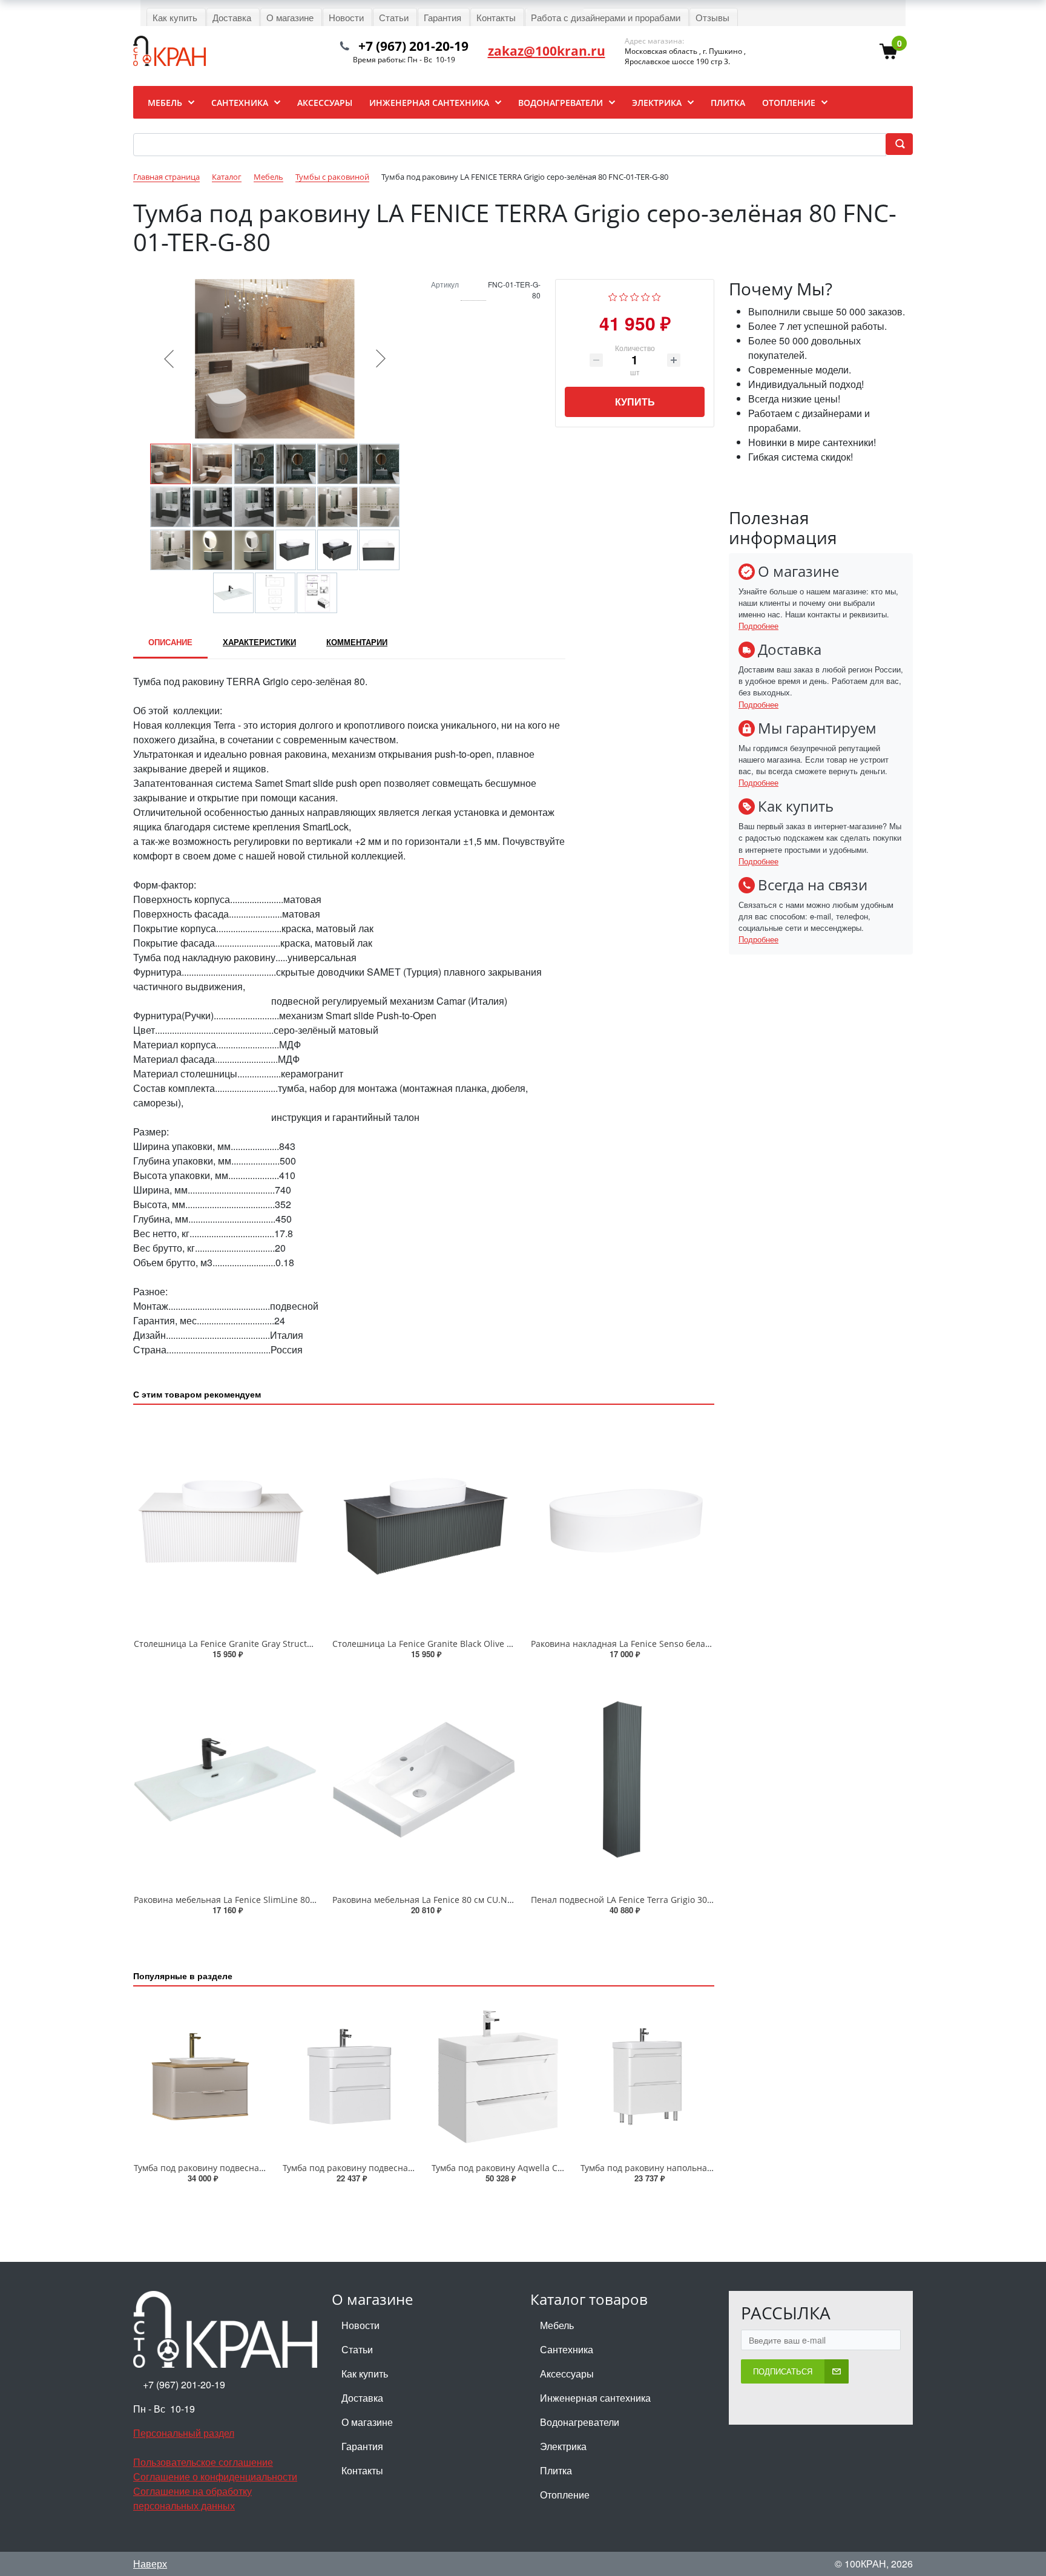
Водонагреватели (580, 2422)
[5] (656, 296)
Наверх (150, 2564)
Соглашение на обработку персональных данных (192, 2498)
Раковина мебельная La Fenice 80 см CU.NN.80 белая (442, 1900)
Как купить (365, 2374)
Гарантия (362, 2446)
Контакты (362, 2470)
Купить (635, 402)
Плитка (556, 2470)
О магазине (367, 2422)
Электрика (563, 2446)
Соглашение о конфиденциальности (215, 2476)
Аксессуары (567, 2374)
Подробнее (758, 626)
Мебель (557, 2325)
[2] (624, 296)
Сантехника (567, 2349)
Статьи (357, 2349)
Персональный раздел (184, 2433)
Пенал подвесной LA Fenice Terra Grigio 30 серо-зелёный (650, 1900)
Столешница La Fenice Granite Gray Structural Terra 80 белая (260, 1644)
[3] (635, 296)
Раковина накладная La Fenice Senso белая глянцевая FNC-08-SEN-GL (676, 1644)
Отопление (565, 2495)
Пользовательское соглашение (203, 2462)
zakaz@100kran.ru (547, 51)
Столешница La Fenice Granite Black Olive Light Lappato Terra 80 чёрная (482, 1644)
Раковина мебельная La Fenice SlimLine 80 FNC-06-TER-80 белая (266, 1900)
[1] (613, 296)
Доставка (362, 2398)
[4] (646, 296)
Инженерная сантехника (595, 2398)
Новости (360, 2325)
